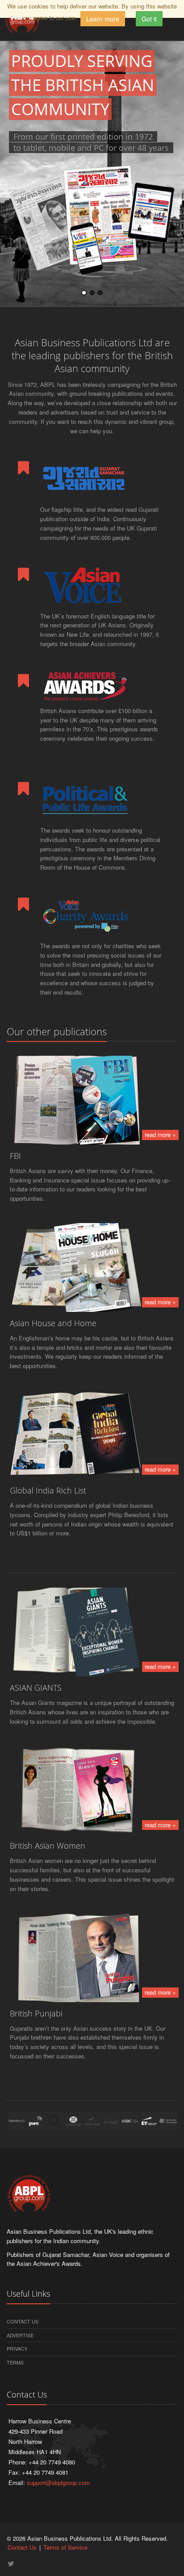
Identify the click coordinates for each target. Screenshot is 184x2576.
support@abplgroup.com (58, 2483)
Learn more (103, 19)
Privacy (17, 2348)
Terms (15, 2362)
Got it (149, 19)
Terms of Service (65, 2547)
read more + (160, 1135)
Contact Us (23, 2321)
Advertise (20, 2335)
